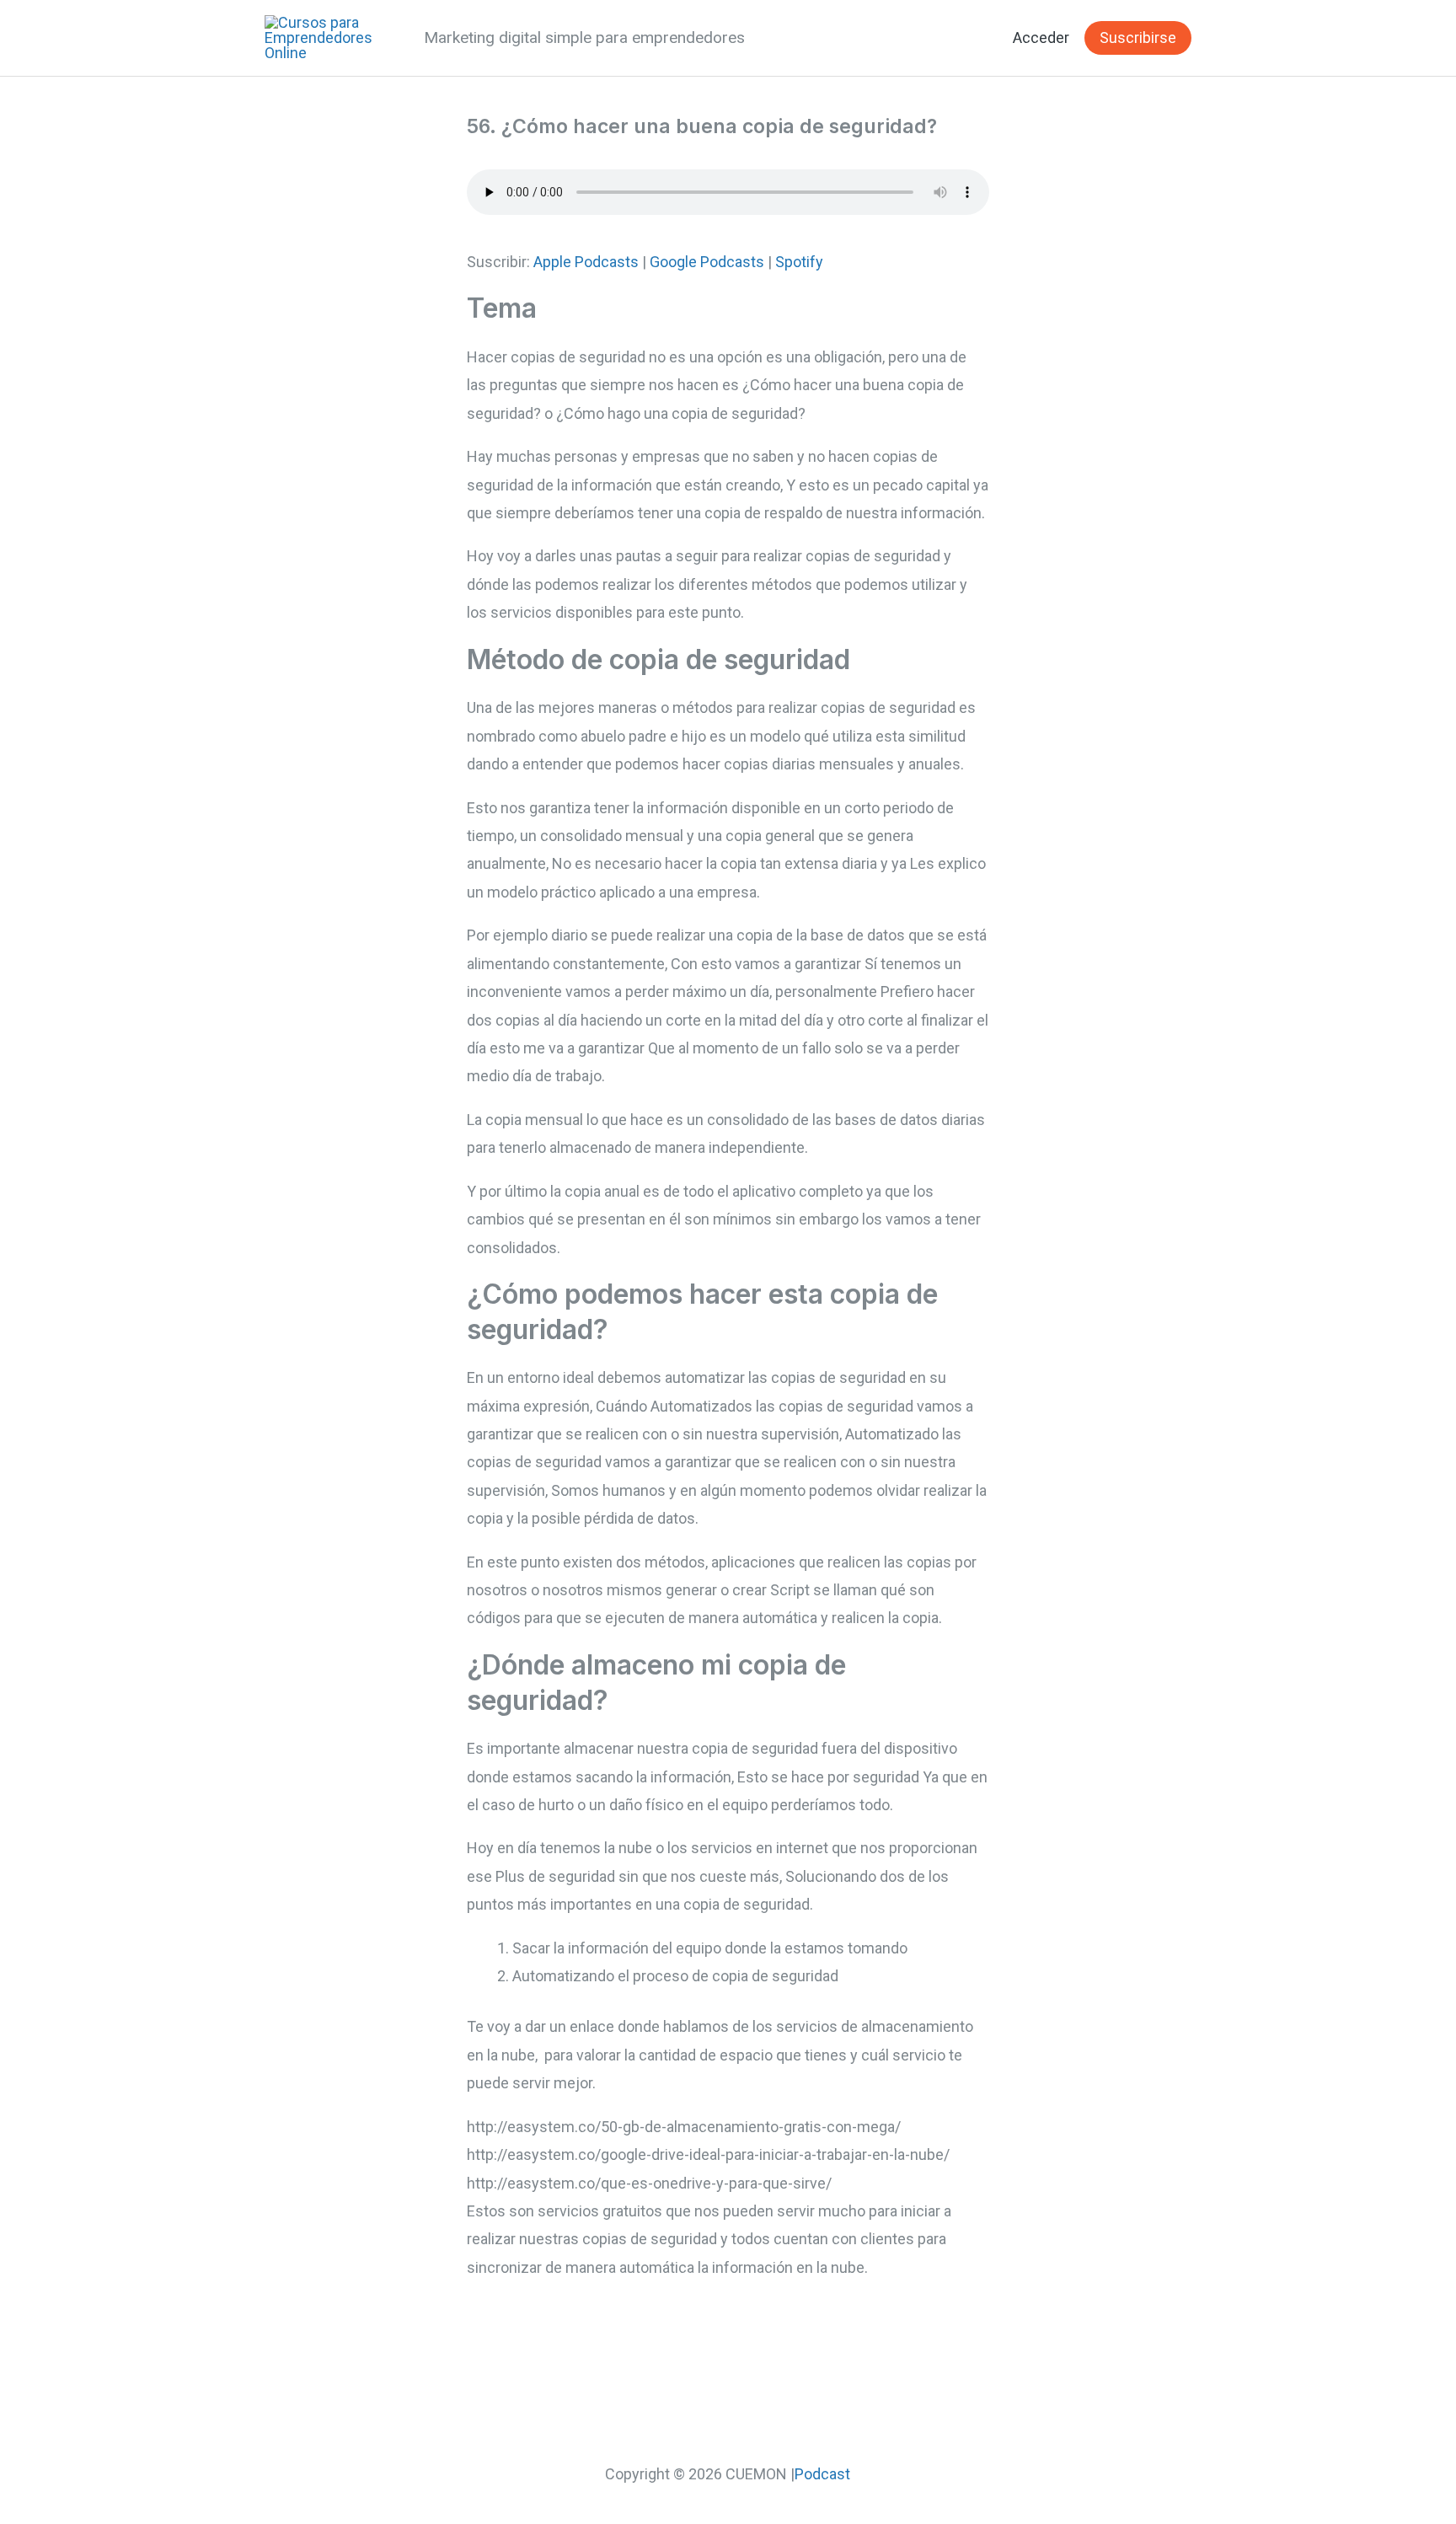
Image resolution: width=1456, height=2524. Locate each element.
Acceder (1041, 38)
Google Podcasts (707, 262)
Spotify (799, 262)
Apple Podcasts (586, 262)
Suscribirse (1138, 38)
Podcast (822, 2474)
